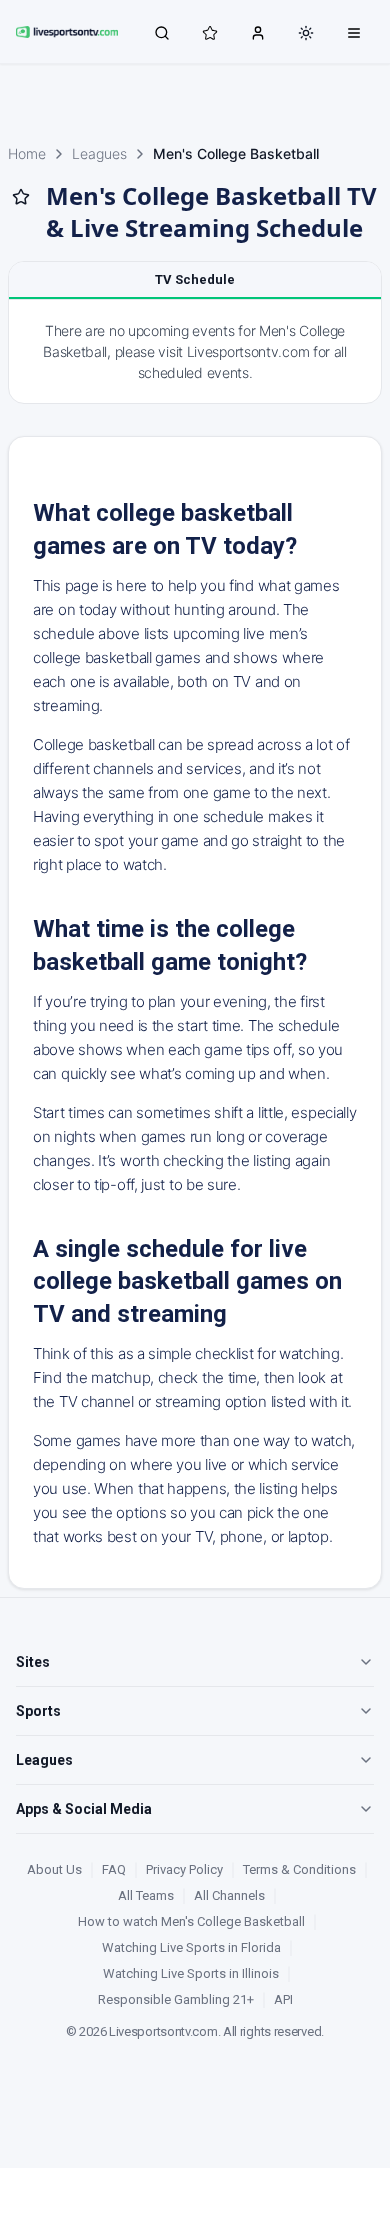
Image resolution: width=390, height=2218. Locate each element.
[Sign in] (258, 32)
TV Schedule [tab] (195, 279)
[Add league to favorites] (21, 197)
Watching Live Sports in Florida (191, 1947)
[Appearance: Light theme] (306, 33)
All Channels (229, 1895)
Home (27, 153)
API (283, 1999)
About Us (54, 1869)
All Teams (146, 1895)
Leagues (99, 153)
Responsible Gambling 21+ (176, 1999)
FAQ (114, 1869)
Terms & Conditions (299, 1869)
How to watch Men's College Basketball (191, 1921)
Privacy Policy (184, 1869)
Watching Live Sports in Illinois (191, 1973)
